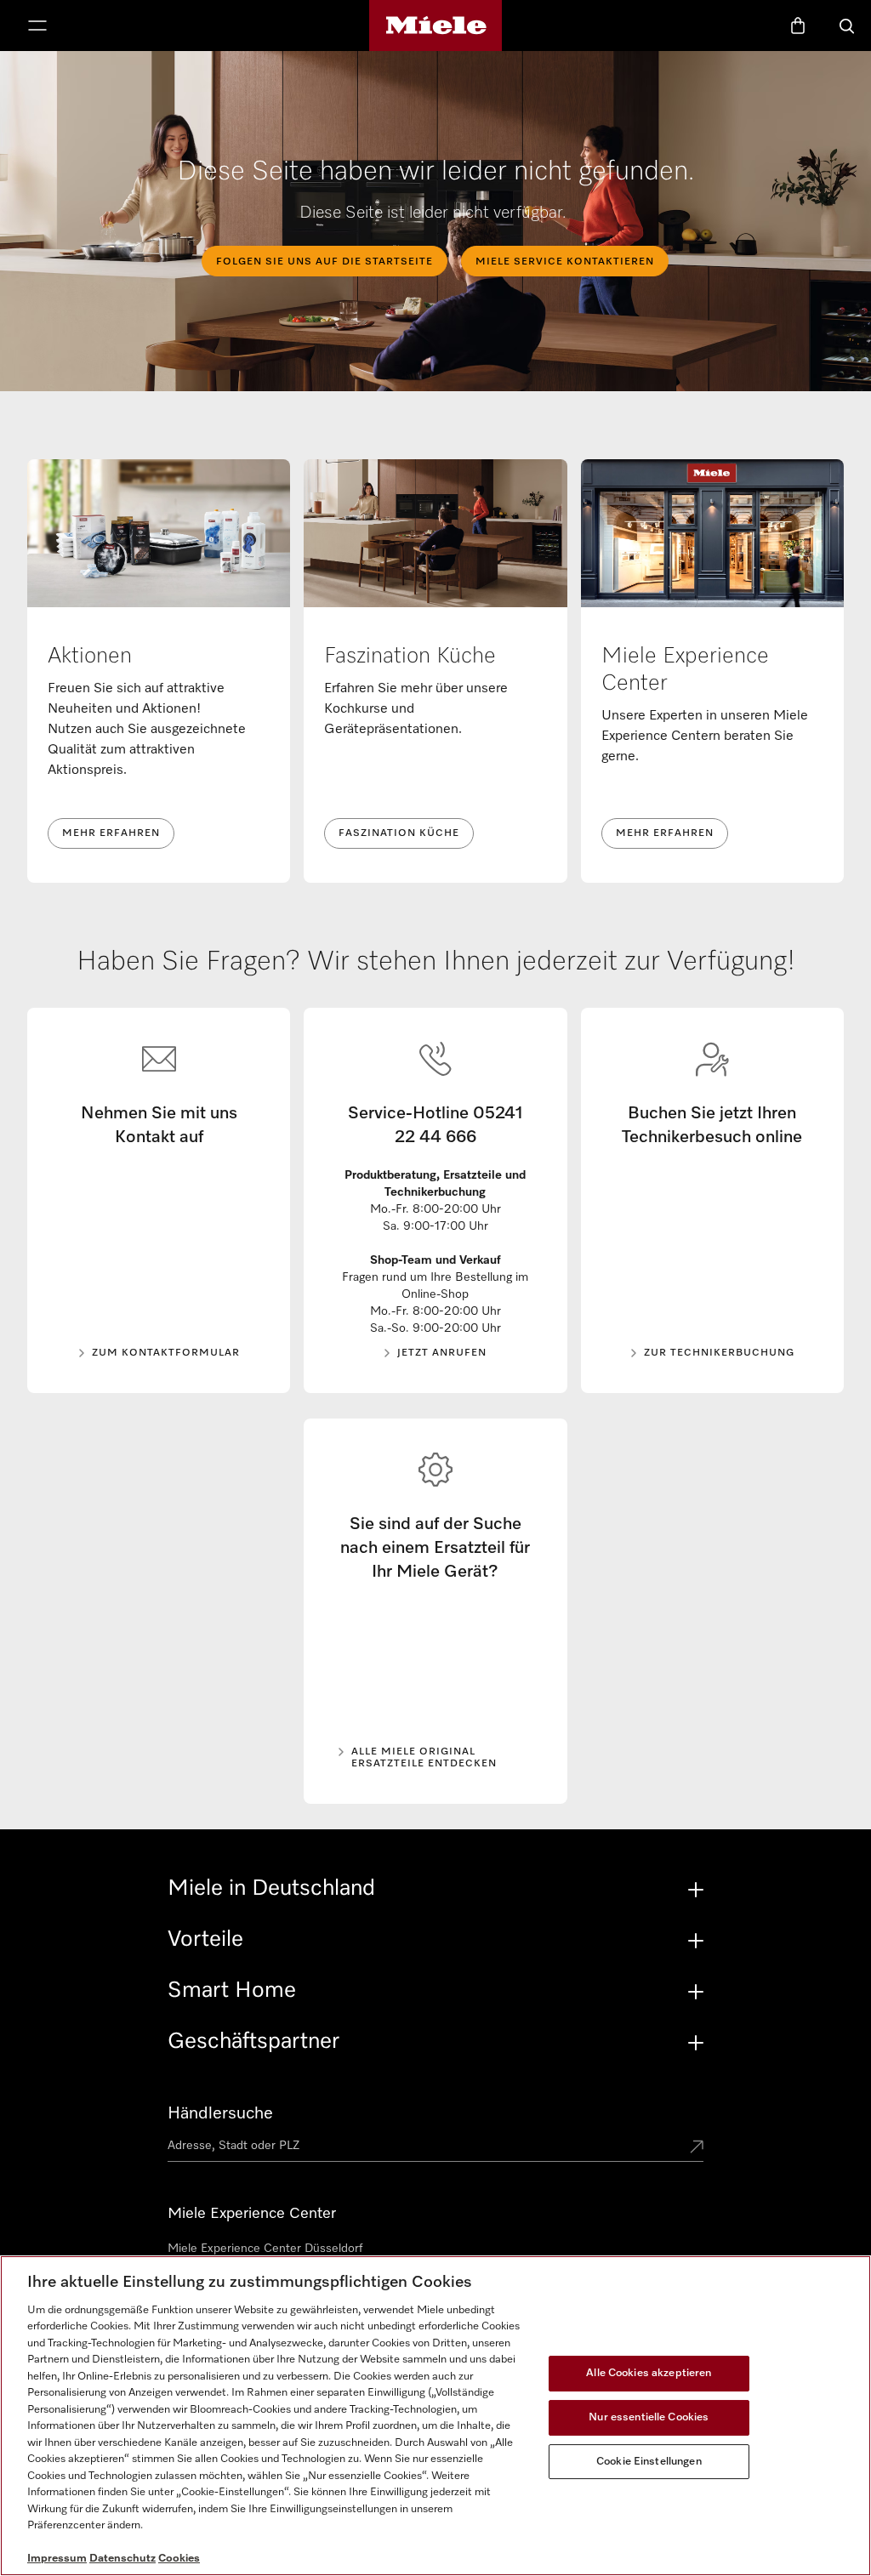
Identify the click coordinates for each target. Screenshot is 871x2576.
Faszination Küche (399, 833)
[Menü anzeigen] (37, 27)
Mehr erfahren (111, 833)
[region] (435, 2416)
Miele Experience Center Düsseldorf (265, 2249)
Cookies (179, 2559)
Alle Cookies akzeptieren (649, 2373)
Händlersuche (220, 2113)
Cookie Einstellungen (649, 2462)
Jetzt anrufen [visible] (442, 1353)
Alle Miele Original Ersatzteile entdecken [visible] (424, 1758)
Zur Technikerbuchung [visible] (719, 1353)
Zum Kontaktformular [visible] (166, 1353)
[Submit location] (697, 2148)
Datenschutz (122, 2559)
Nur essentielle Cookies (649, 2417)
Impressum (57, 2559)
